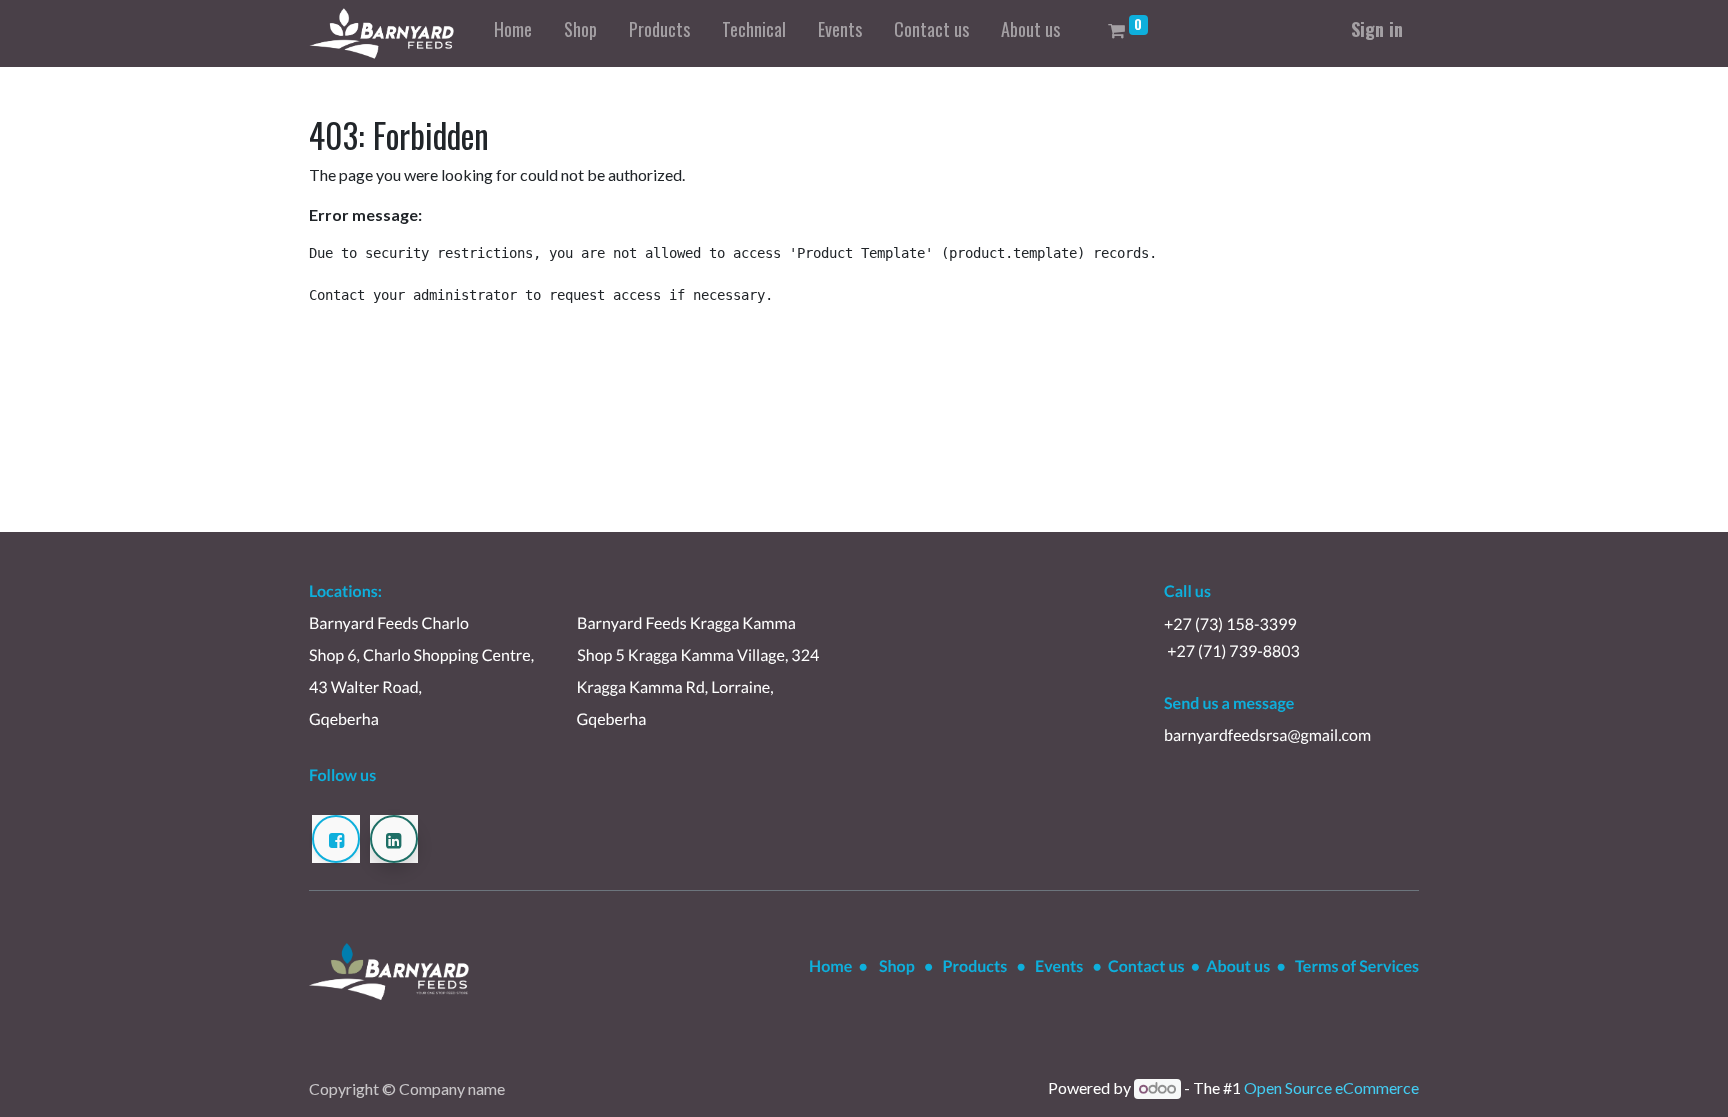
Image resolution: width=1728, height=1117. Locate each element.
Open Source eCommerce (1331, 1087)
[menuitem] (513, 33)
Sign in (1377, 29)
